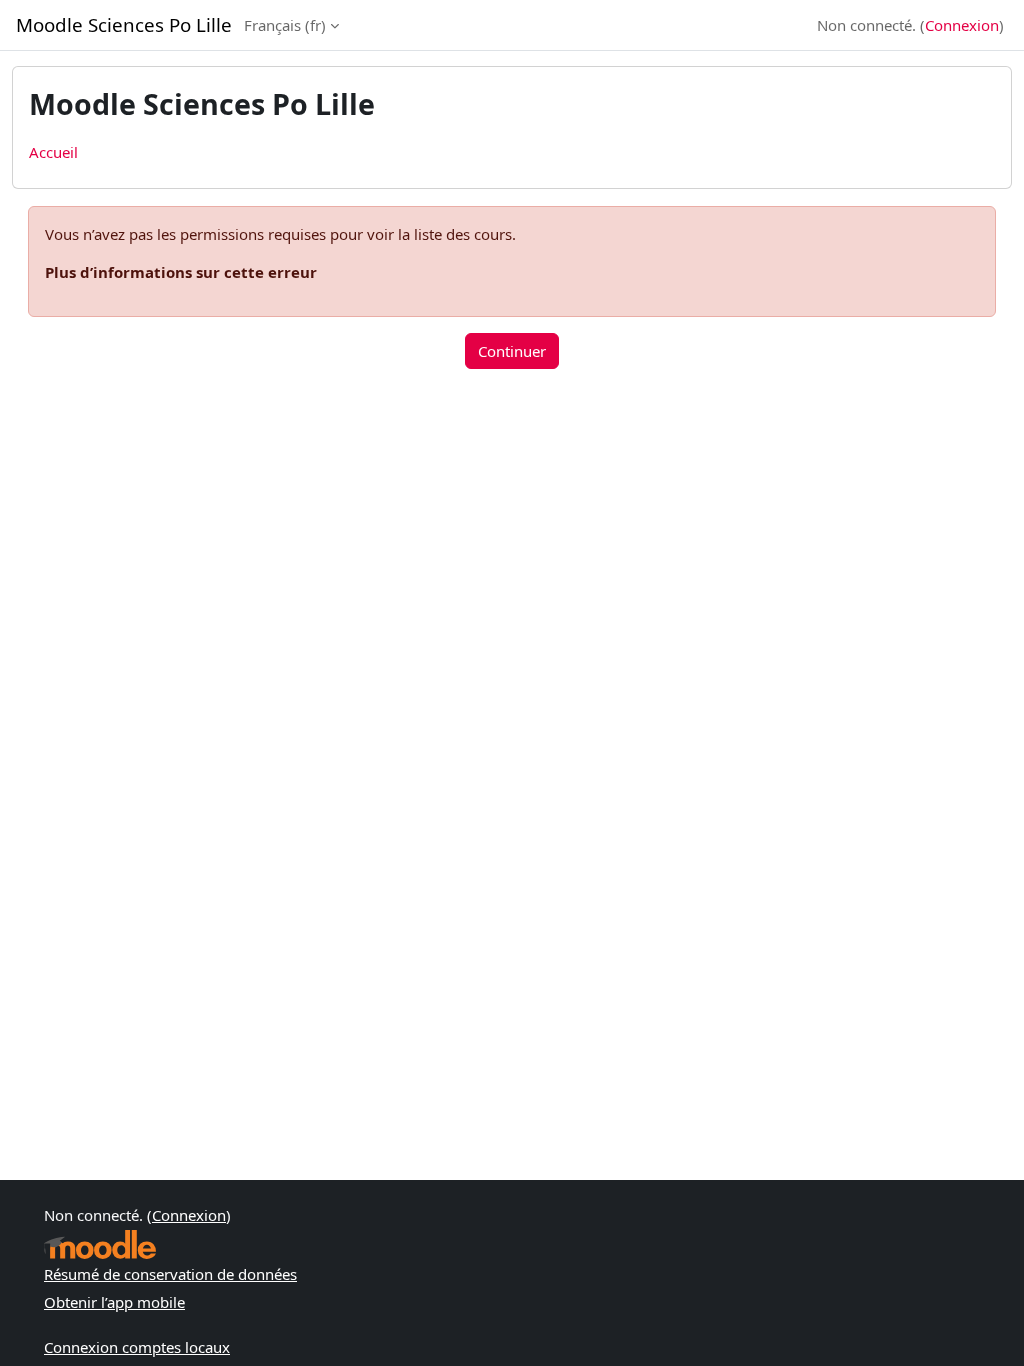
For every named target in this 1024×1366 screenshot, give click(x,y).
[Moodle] (100, 1244)
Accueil (53, 152)
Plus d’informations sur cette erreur (181, 272)
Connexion (962, 25)
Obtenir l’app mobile (114, 1302)
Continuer (512, 351)
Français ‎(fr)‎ (285, 25)
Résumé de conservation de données (170, 1274)
